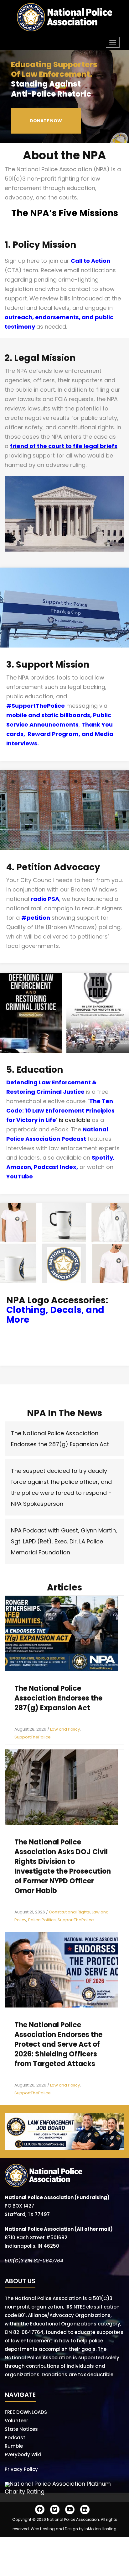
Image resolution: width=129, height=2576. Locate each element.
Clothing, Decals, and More (55, 1315)
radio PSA (45, 899)
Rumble (14, 2446)
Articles (64, 1587)
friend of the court (37, 446)
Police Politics (42, 1920)
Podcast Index (55, 1167)
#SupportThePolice (36, 706)
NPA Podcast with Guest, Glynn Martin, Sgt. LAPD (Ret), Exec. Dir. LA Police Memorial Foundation (64, 1541)
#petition (36, 918)
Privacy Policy (21, 2469)
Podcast (15, 2438)
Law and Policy (65, 1729)
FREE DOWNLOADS (26, 2412)
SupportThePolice (33, 1737)
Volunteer (16, 2421)
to (68, 446)
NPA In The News (64, 1413)
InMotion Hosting (101, 2529)
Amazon (19, 1167)
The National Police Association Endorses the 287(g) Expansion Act (58, 1698)
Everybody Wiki (23, 2454)
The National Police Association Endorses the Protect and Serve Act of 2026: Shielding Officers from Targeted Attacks (58, 2044)
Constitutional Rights (69, 1912)
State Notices (21, 2429)
